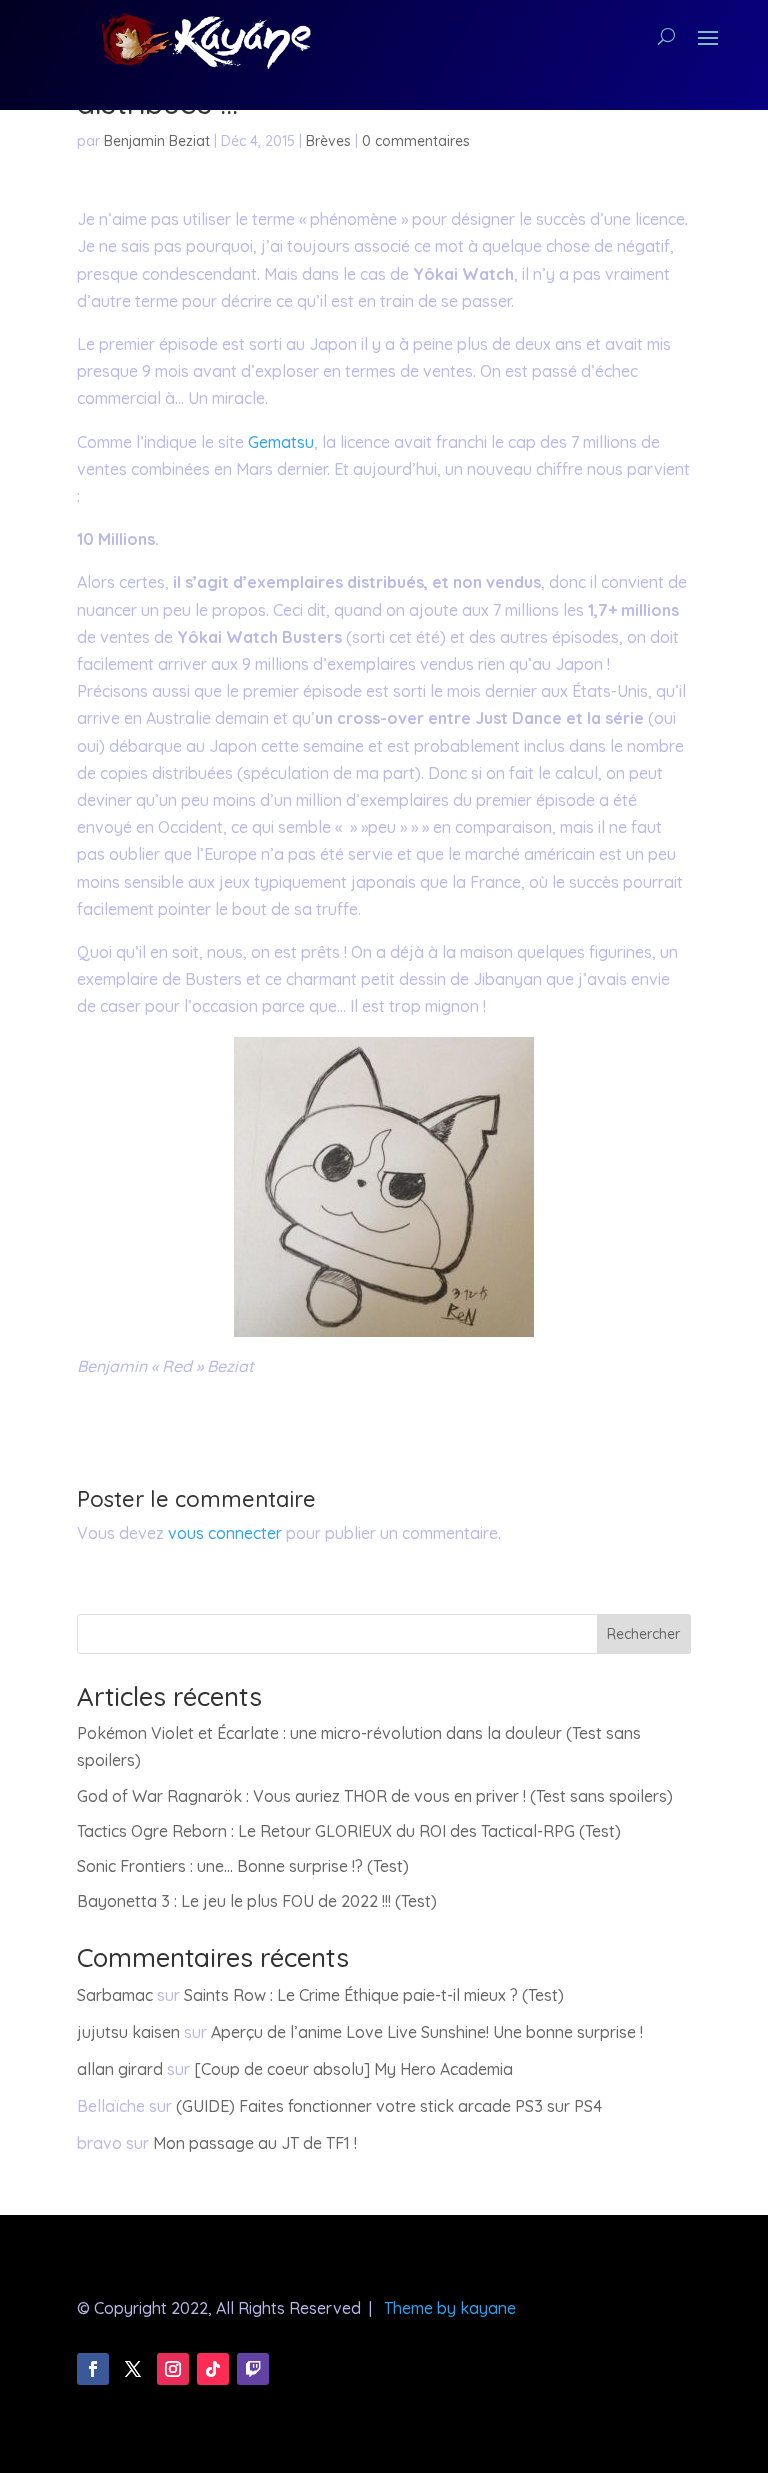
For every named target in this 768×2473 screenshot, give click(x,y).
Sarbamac (115, 1995)
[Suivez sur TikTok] (213, 2369)
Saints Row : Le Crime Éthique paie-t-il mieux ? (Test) (374, 1995)
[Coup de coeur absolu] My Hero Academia (353, 2069)
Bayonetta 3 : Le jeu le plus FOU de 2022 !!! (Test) (257, 1901)
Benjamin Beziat (157, 141)
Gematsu (281, 442)
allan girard (120, 2069)
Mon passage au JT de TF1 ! (255, 2143)
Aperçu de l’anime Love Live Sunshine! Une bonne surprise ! (427, 2032)
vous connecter (225, 1533)
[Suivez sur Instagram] (173, 2369)
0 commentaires (416, 141)
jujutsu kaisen (128, 2032)
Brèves (328, 141)
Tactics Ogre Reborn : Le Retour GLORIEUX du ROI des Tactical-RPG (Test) (349, 1831)
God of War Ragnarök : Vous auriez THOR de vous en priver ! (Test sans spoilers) (375, 1796)
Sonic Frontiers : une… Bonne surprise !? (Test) (243, 1866)
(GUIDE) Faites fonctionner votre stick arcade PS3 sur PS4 (389, 2106)
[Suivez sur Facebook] (93, 2369)
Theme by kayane (450, 2308)
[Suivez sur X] (133, 2369)
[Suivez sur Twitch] (253, 2369)
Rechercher (643, 1634)
